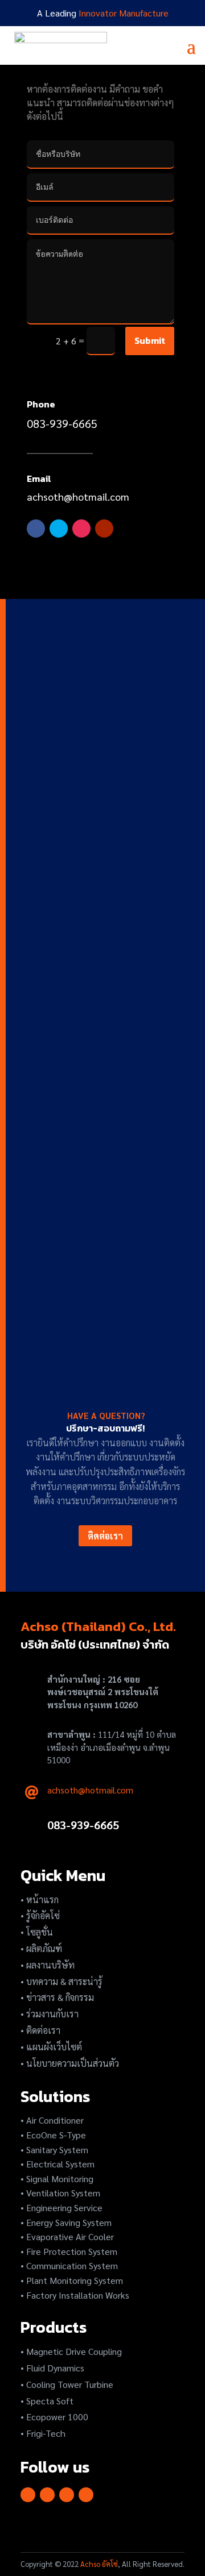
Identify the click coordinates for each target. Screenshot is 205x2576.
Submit (150, 340)
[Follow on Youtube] (104, 528)
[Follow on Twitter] (59, 528)
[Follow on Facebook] (36, 528)
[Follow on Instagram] (81, 528)
